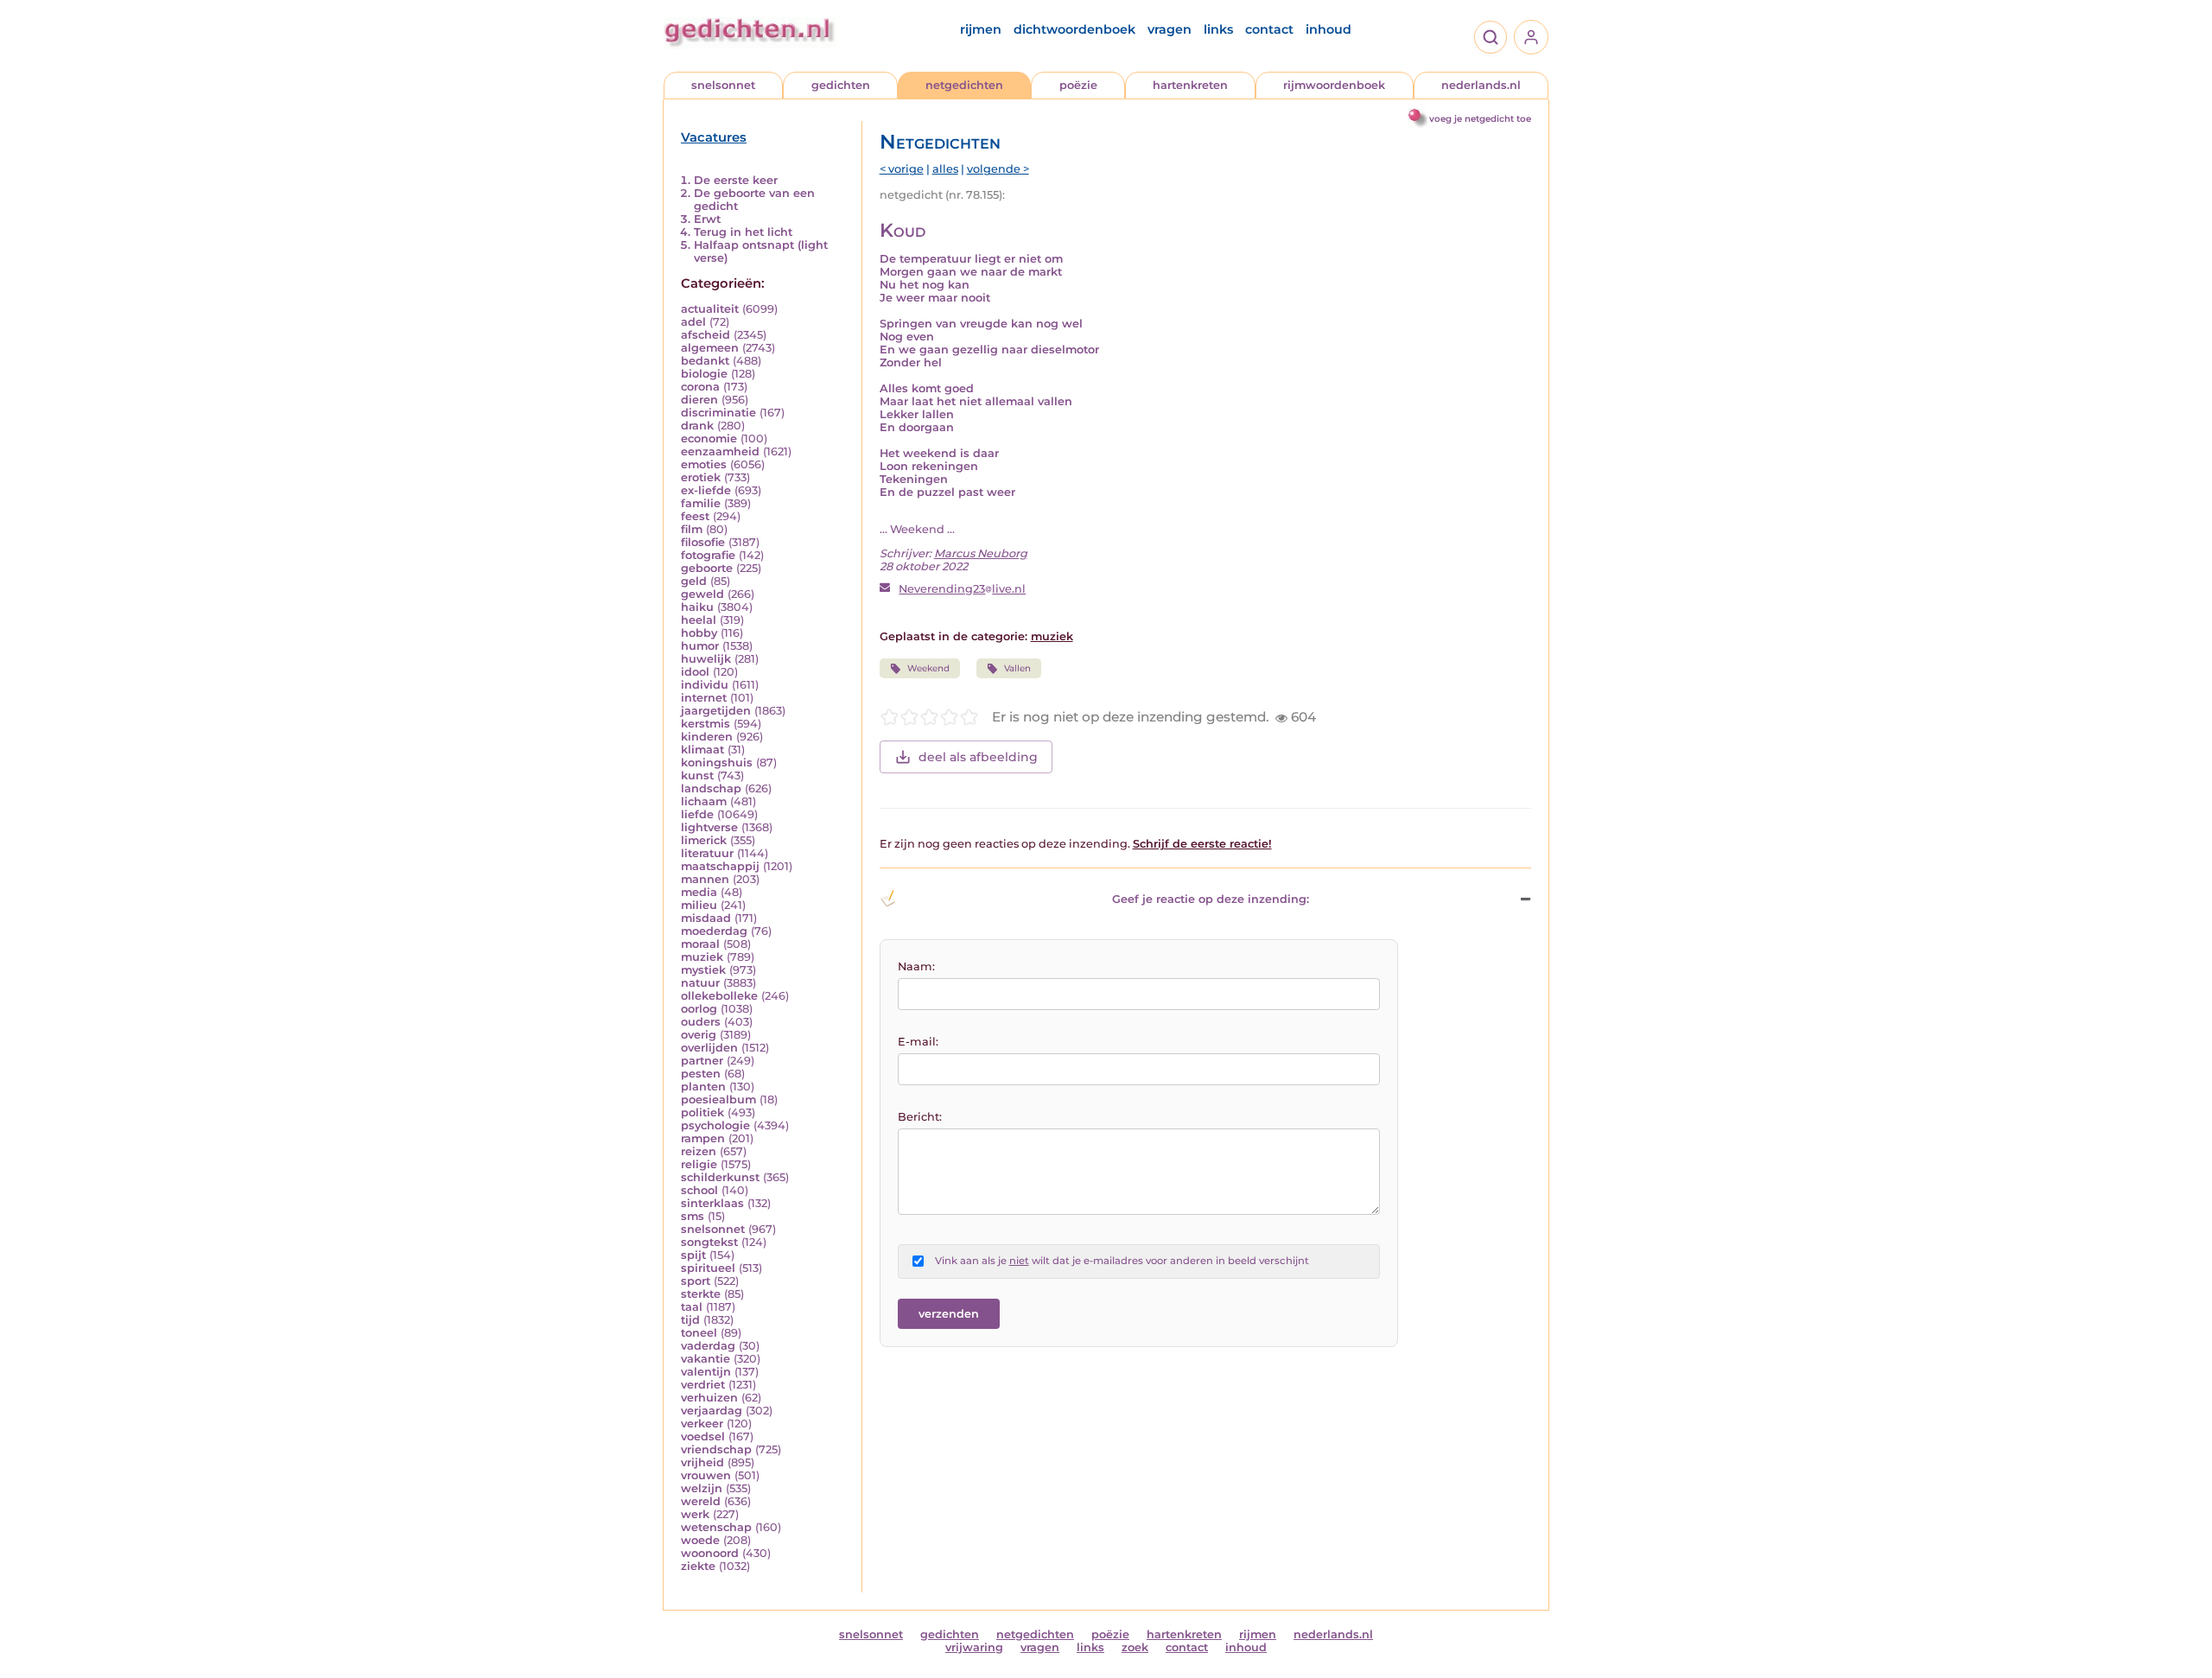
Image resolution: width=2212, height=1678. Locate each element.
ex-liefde (706, 490)
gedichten (841, 85)
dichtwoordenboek (1074, 29)
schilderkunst (720, 1177)
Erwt (707, 219)
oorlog (699, 1009)
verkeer (702, 1424)
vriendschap (716, 1449)
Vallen (1017, 668)
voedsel (703, 1436)
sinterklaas (712, 1203)
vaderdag (708, 1346)
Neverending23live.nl (962, 589)
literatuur (707, 853)
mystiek (703, 970)
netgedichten (964, 85)
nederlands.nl (1481, 85)
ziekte (698, 1566)
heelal (699, 620)
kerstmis (706, 724)
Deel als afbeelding (978, 757)
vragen (1170, 29)
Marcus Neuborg (981, 553)
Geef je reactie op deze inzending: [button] (1211, 899)
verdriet (703, 1385)
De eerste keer (736, 180)
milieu (699, 905)
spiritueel (708, 1268)
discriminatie (718, 413)
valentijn (706, 1372)
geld (694, 581)
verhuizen (709, 1398)
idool (695, 672)
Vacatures (714, 137)
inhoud (1328, 29)
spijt (693, 1255)
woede (700, 1540)
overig (699, 1035)
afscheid (706, 335)
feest (695, 516)
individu (705, 685)
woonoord (710, 1553)
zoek (1135, 1647)
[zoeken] (1491, 37)
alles (945, 169)
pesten (701, 1074)
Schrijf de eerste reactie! (1202, 844)
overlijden (709, 1048)
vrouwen (706, 1475)
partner (702, 1061)
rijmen (981, 29)
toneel (699, 1333)
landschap (711, 788)
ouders (701, 1022)
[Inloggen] (1531, 37)
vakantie (706, 1359)
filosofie (703, 542)
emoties (704, 464)
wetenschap (716, 1527)
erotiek (701, 477)
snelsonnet (723, 85)
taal (692, 1307)
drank (697, 426)
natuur (700, 983)
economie (709, 439)
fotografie (708, 555)
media (699, 892)
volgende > (998, 169)
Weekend (928, 668)
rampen (703, 1138)
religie (699, 1164)
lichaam (704, 801)
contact (1269, 29)
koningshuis (717, 763)
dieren (699, 400)
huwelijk (706, 659)
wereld (701, 1501)
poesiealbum (718, 1100)
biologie (704, 374)
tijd (690, 1320)
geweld (702, 594)
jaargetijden (716, 711)
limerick (704, 840)
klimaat (702, 750)
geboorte (707, 568)
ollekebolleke (719, 996)
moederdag (714, 931)
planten (703, 1087)
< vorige (902, 169)
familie (701, 503)
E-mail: (918, 1042)
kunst (697, 775)
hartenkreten (1190, 85)
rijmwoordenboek (1334, 85)
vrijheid (702, 1462)
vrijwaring (974, 1647)
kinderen (707, 737)
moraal (700, 944)
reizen (699, 1151)
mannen (705, 879)
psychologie (715, 1125)
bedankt (705, 361)
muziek (702, 957)
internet (704, 698)
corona (700, 387)
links (1218, 29)
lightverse (709, 827)
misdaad (706, 918)
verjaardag (712, 1411)
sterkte (701, 1294)
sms (693, 1216)
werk (695, 1514)
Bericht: (920, 1117)
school (699, 1190)
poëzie (1078, 85)
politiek (702, 1112)
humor (700, 646)
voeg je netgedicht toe (1480, 119)
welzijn (702, 1488)
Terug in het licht (743, 232)
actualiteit (710, 309)
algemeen (710, 348)
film (692, 529)
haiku (697, 607)
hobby (699, 633)
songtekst (709, 1242)
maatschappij (720, 866)
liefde (697, 814)
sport (696, 1281)
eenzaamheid (720, 451)
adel (693, 322)
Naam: (916, 966)
